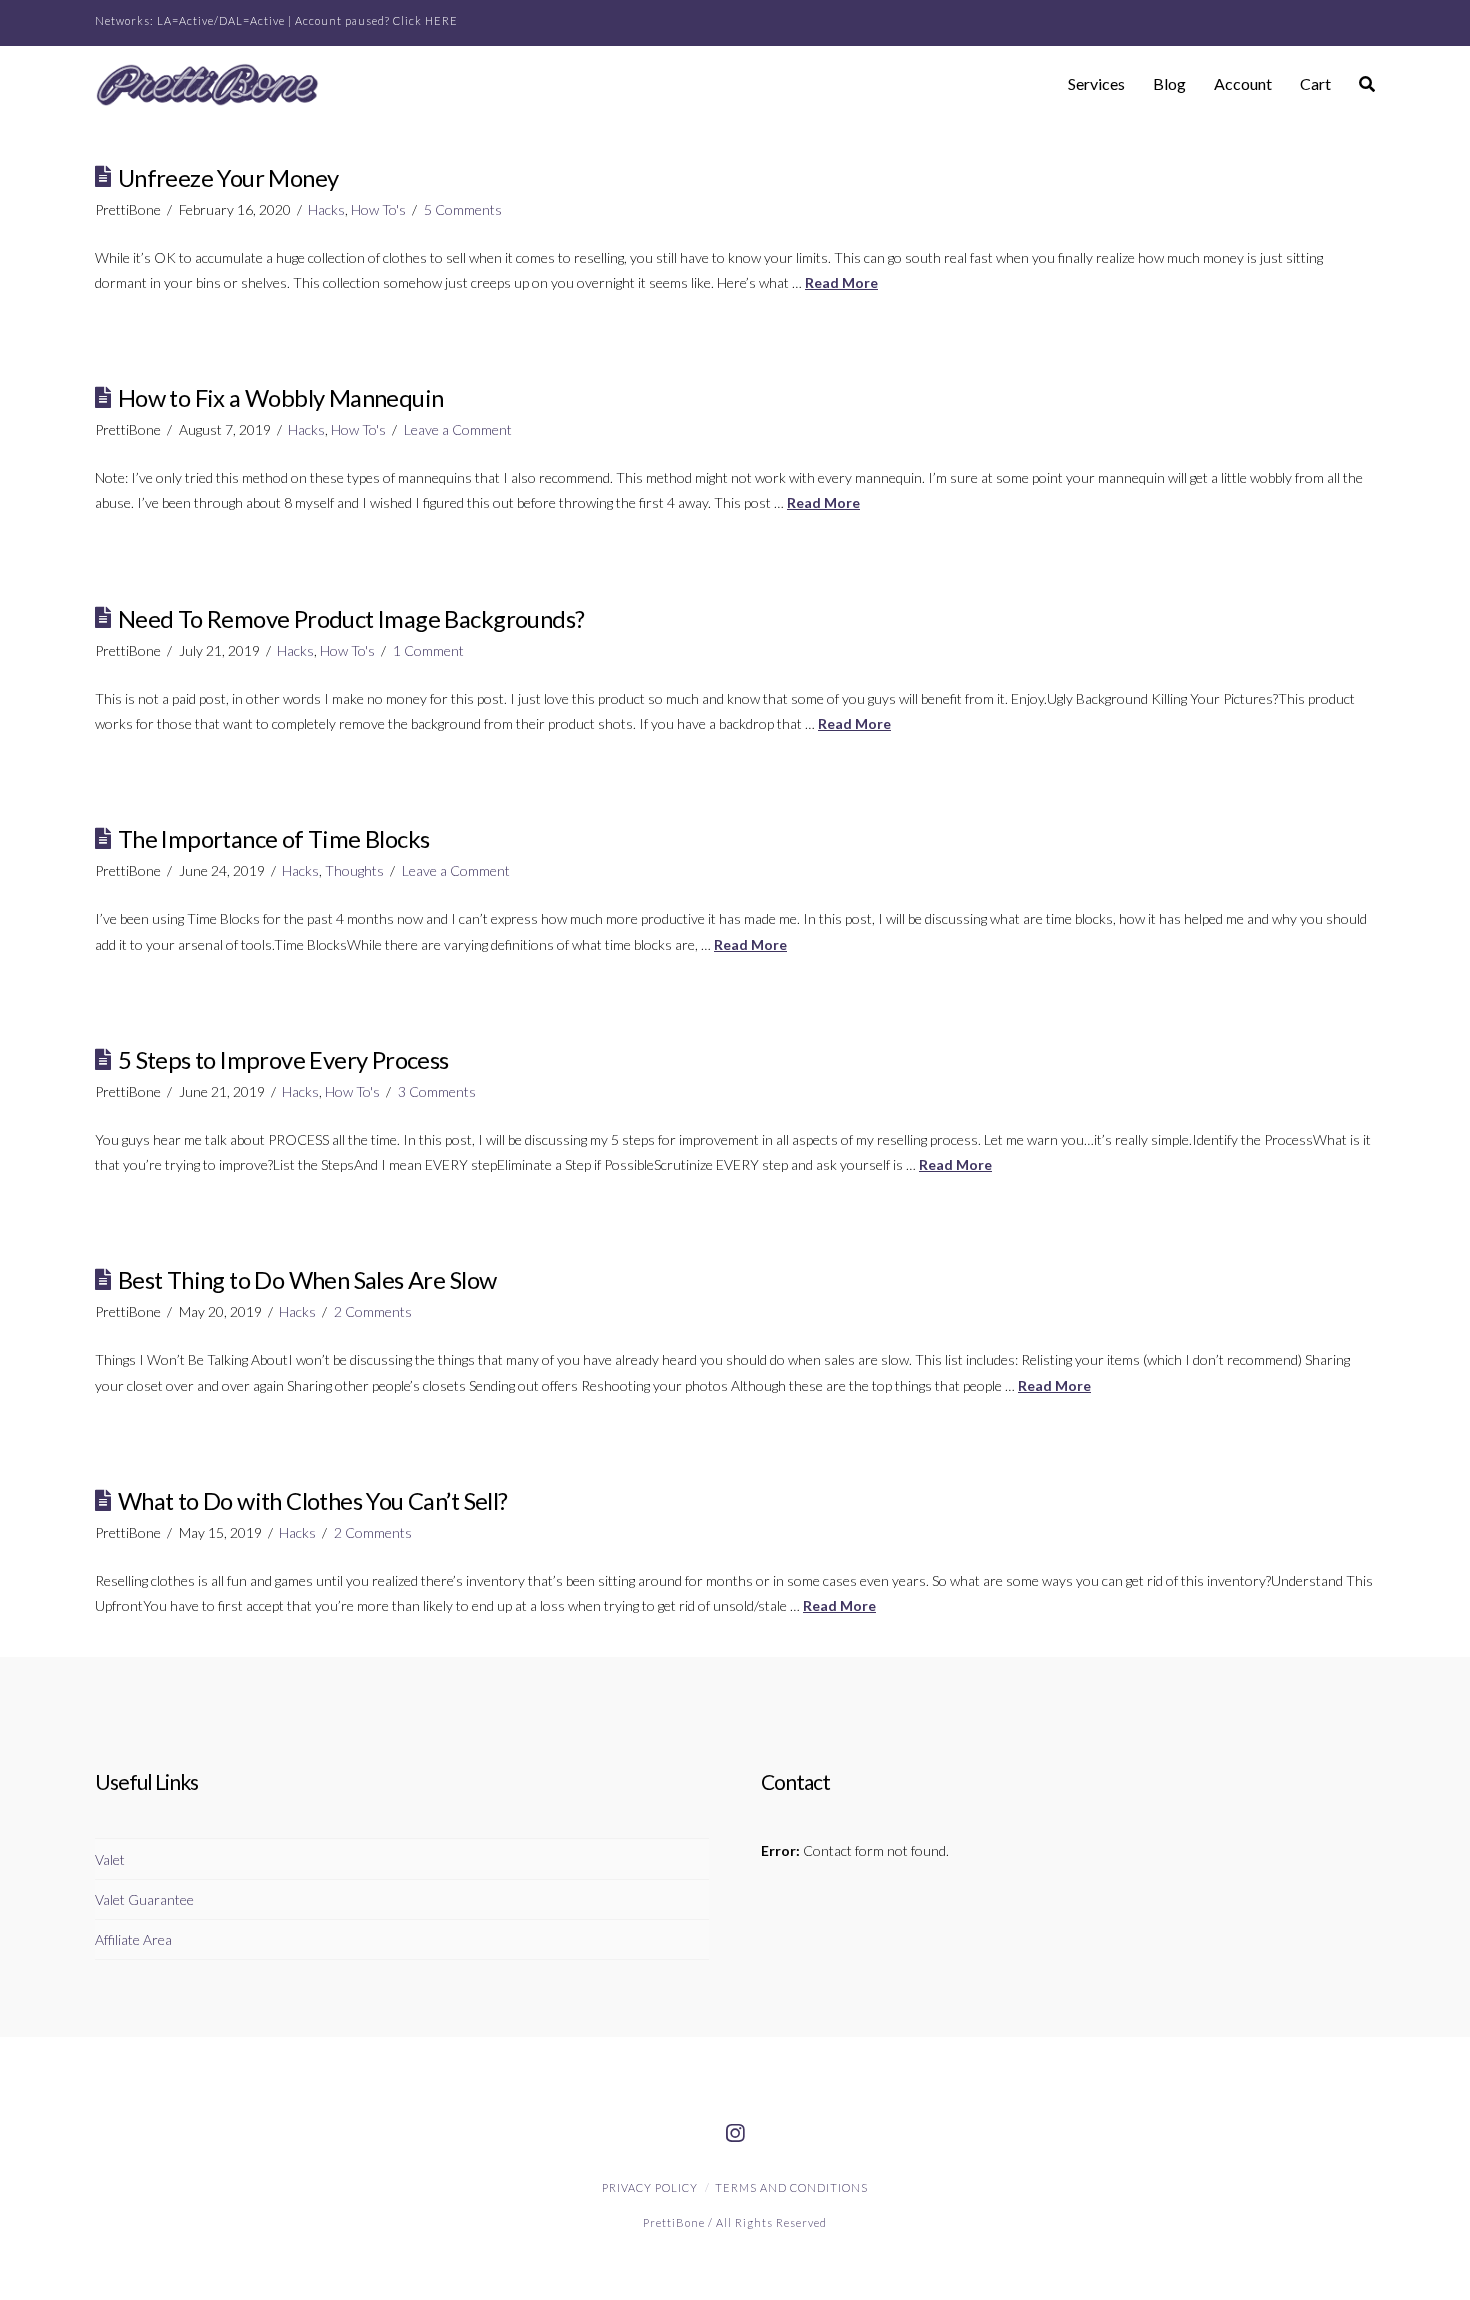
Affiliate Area (133, 1939)
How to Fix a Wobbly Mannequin (281, 398)
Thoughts (354, 870)
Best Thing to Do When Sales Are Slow (307, 1280)
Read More (841, 282)
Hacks (326, 209)
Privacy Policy (650, 2187)
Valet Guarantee (144, 1899)
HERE (441, 20)
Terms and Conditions (791, 2187)
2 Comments (373, 1311)
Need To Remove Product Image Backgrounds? (351, 619)
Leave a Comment (458, 429)
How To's (378, 209)
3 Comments (437, 1091)
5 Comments (463, 209)
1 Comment (428, 650)
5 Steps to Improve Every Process (283, 1060)
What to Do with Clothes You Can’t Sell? (313, 1501)
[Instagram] (735, 2134)
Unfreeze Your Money (228, 178)
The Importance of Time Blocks (274, 839)
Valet (110, 1859)
